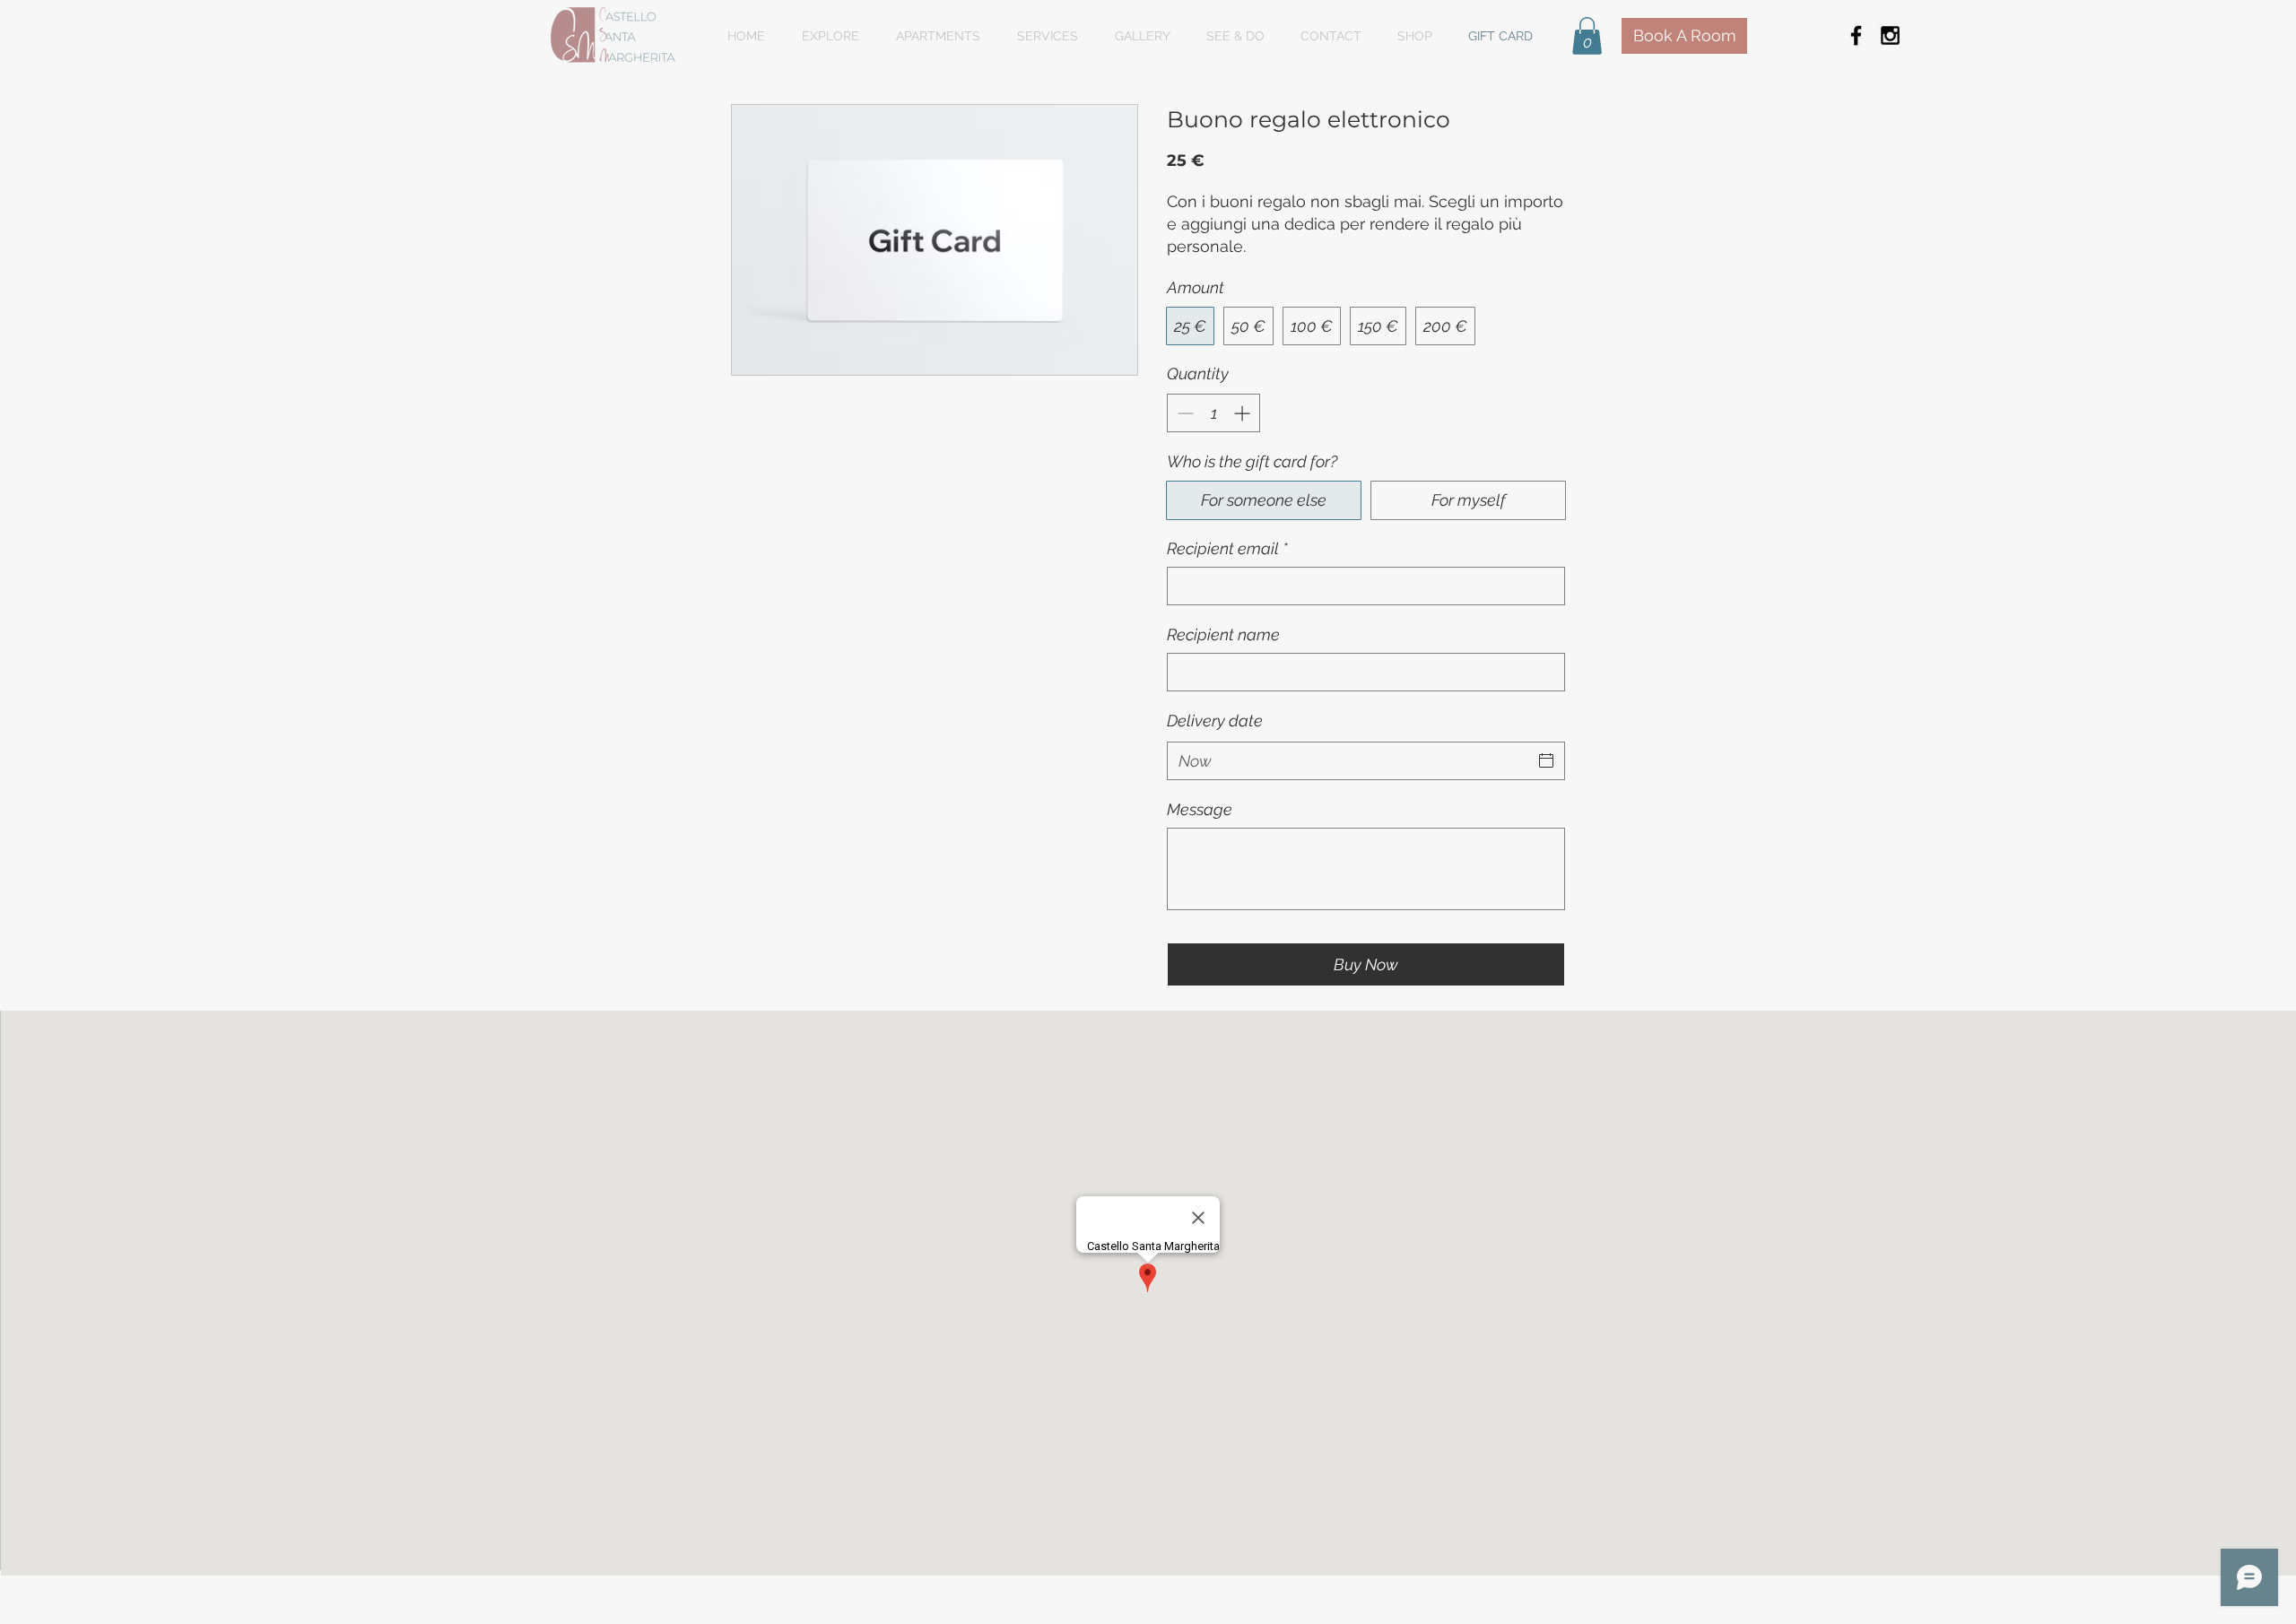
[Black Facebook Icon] (1856, 35)
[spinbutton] (1213, 413)
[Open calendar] (1546, 760)
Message (1200, 809)
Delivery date (1215, 721)
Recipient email (1227, 548)
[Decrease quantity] (1183, 413)
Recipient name (1223, 634)
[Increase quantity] (1244, 413)
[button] (1587, 36)
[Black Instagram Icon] (1890, 35)
